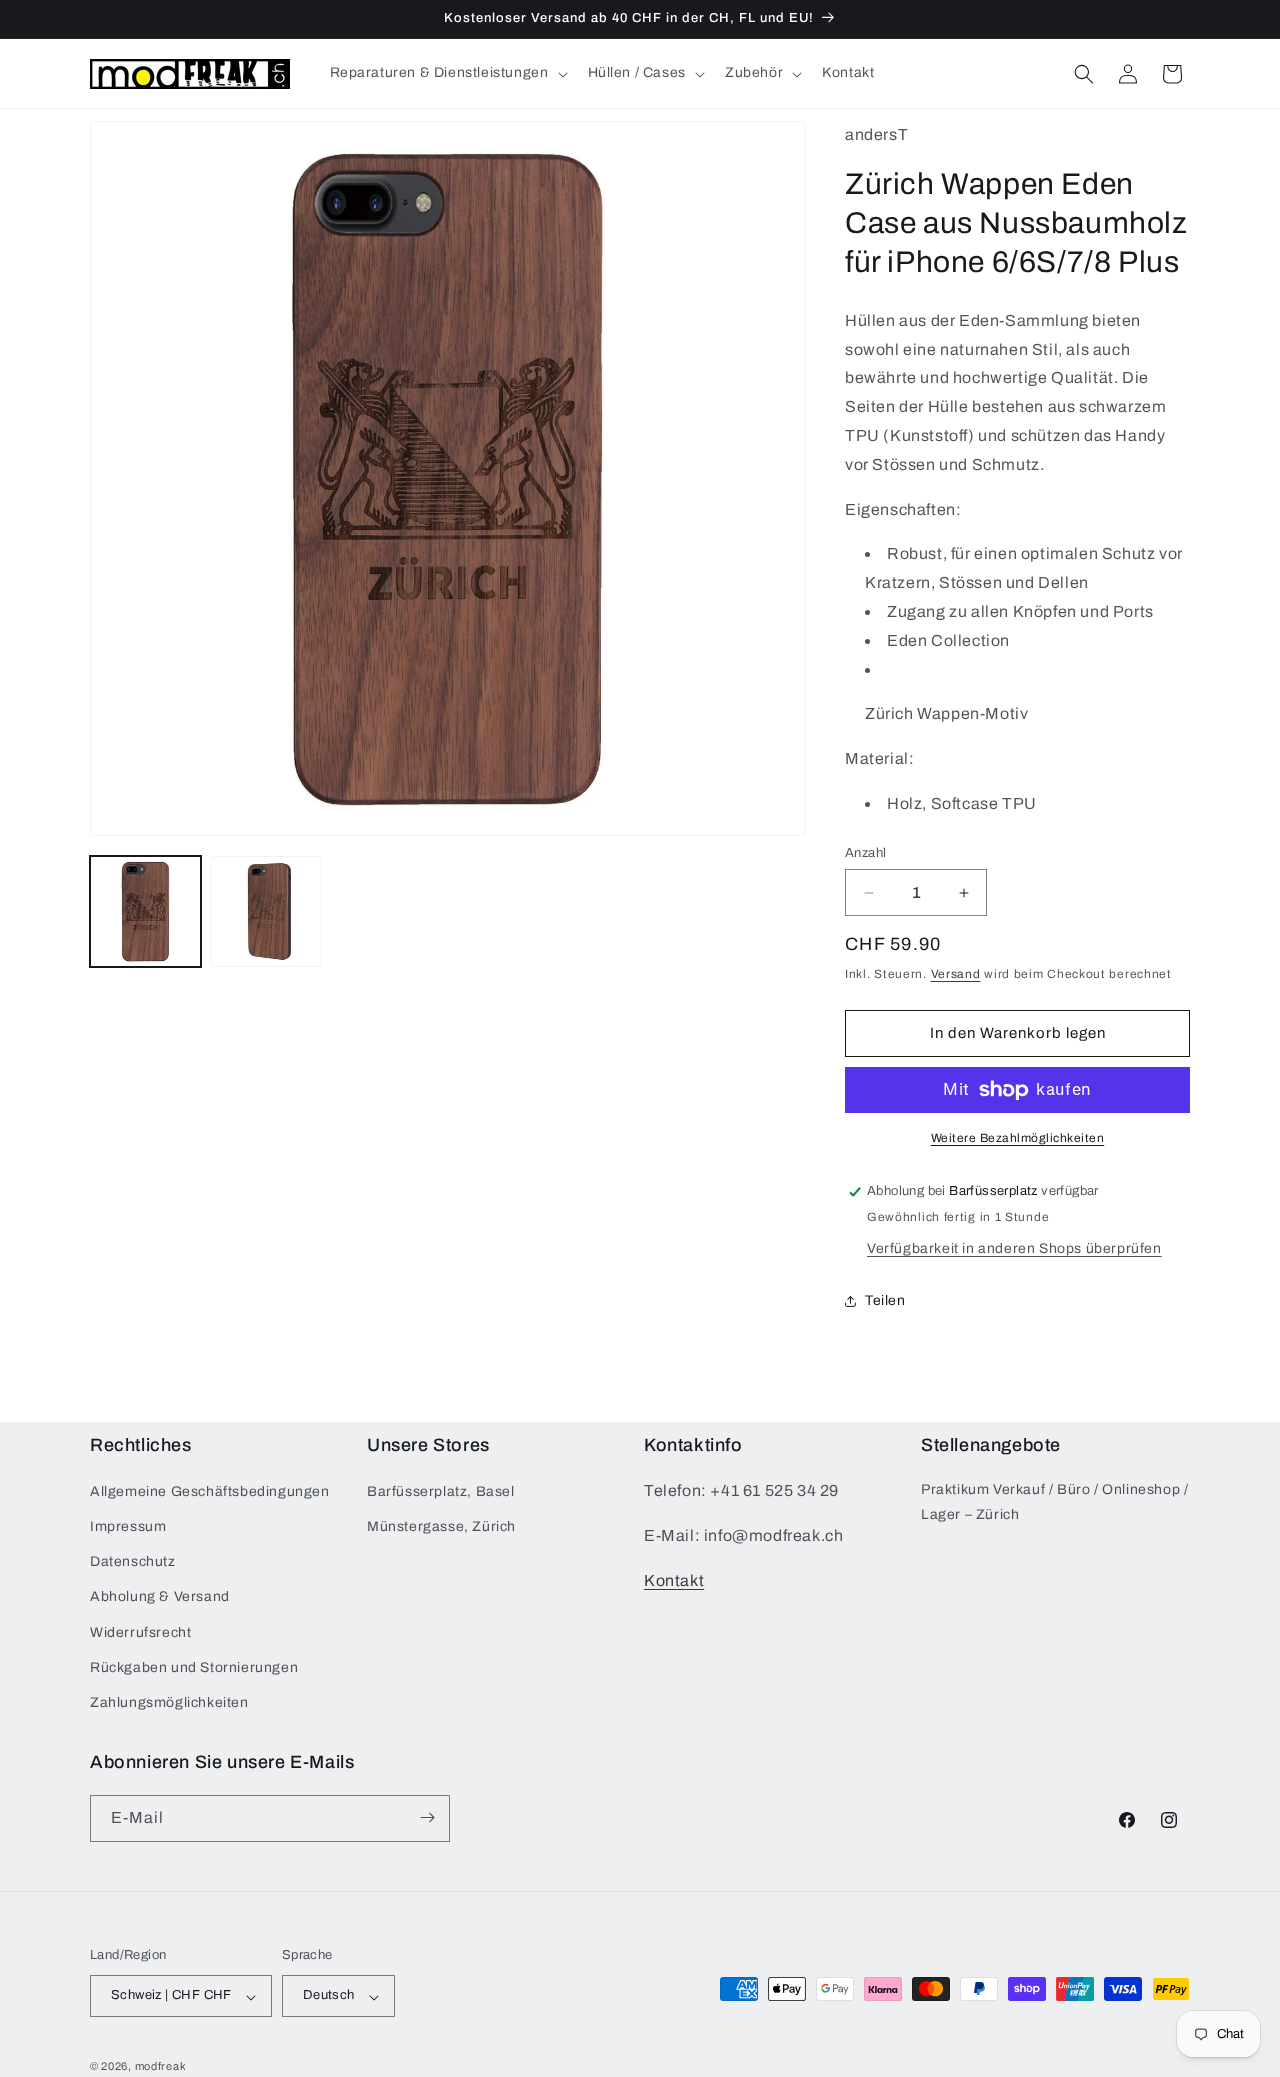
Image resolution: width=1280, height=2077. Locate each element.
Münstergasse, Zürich (441, 1527)
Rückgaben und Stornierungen (194, 1667)
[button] (447, 73)
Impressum (128, 1527)
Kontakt (674, 1580)
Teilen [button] (885, 1300)
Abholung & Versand (160, 1597)
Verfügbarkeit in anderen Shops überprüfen (1014, 1248)
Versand (956, 974)
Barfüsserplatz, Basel (441, 1491)
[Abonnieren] (427, 1817)
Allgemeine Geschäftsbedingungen (210, 1491)
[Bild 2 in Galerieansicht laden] (266, 911)
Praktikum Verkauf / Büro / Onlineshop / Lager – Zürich (1054, 1502)
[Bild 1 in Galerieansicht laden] (145, 911)
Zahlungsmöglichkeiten (169, 1703)
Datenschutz (133, 1562)
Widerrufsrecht (140, 1632)
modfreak (161, 2067)
